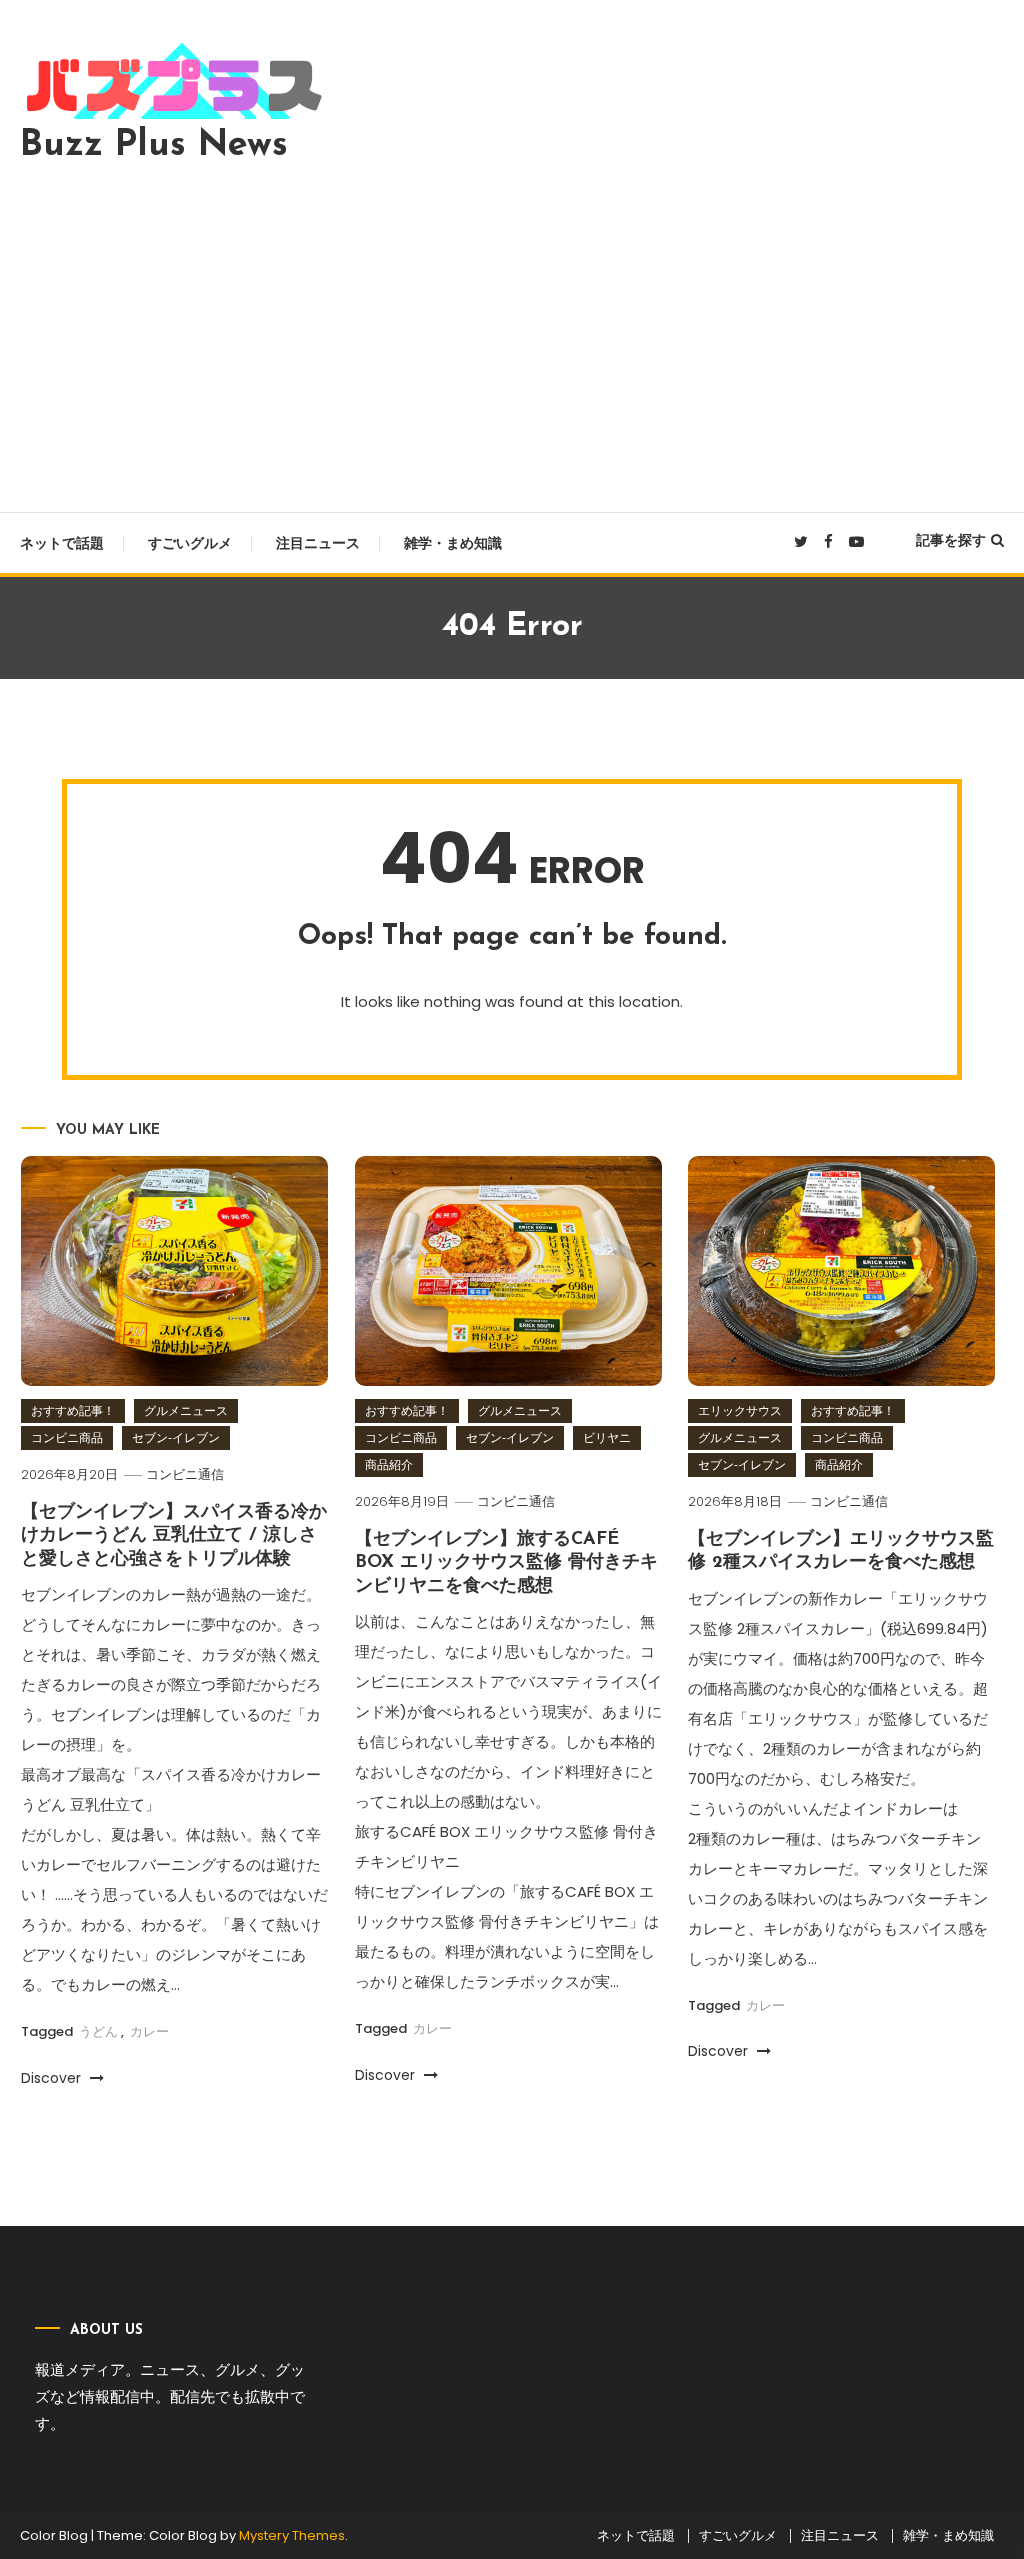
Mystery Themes (292, 2535)
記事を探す (951, 540)
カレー (149, 2031)
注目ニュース (318, 543)
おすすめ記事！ (73, 1410)
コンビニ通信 (185, 1474)
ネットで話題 (62, 543)
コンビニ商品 (67, 1437)
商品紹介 (389, 1464)
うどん (98, 2031)
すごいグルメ (190, 543)
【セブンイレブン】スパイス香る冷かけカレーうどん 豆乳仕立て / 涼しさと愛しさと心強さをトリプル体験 (174, 1536)
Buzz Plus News (154, 146)
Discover (53, 2078)
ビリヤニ (607, 1437)
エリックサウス (740, 1410)
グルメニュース (186, 1410)
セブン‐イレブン (176, 1437)
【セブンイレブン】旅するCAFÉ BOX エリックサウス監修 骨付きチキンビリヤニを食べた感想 (506, 1563)
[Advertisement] (512, 332)
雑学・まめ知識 (453, 543)
